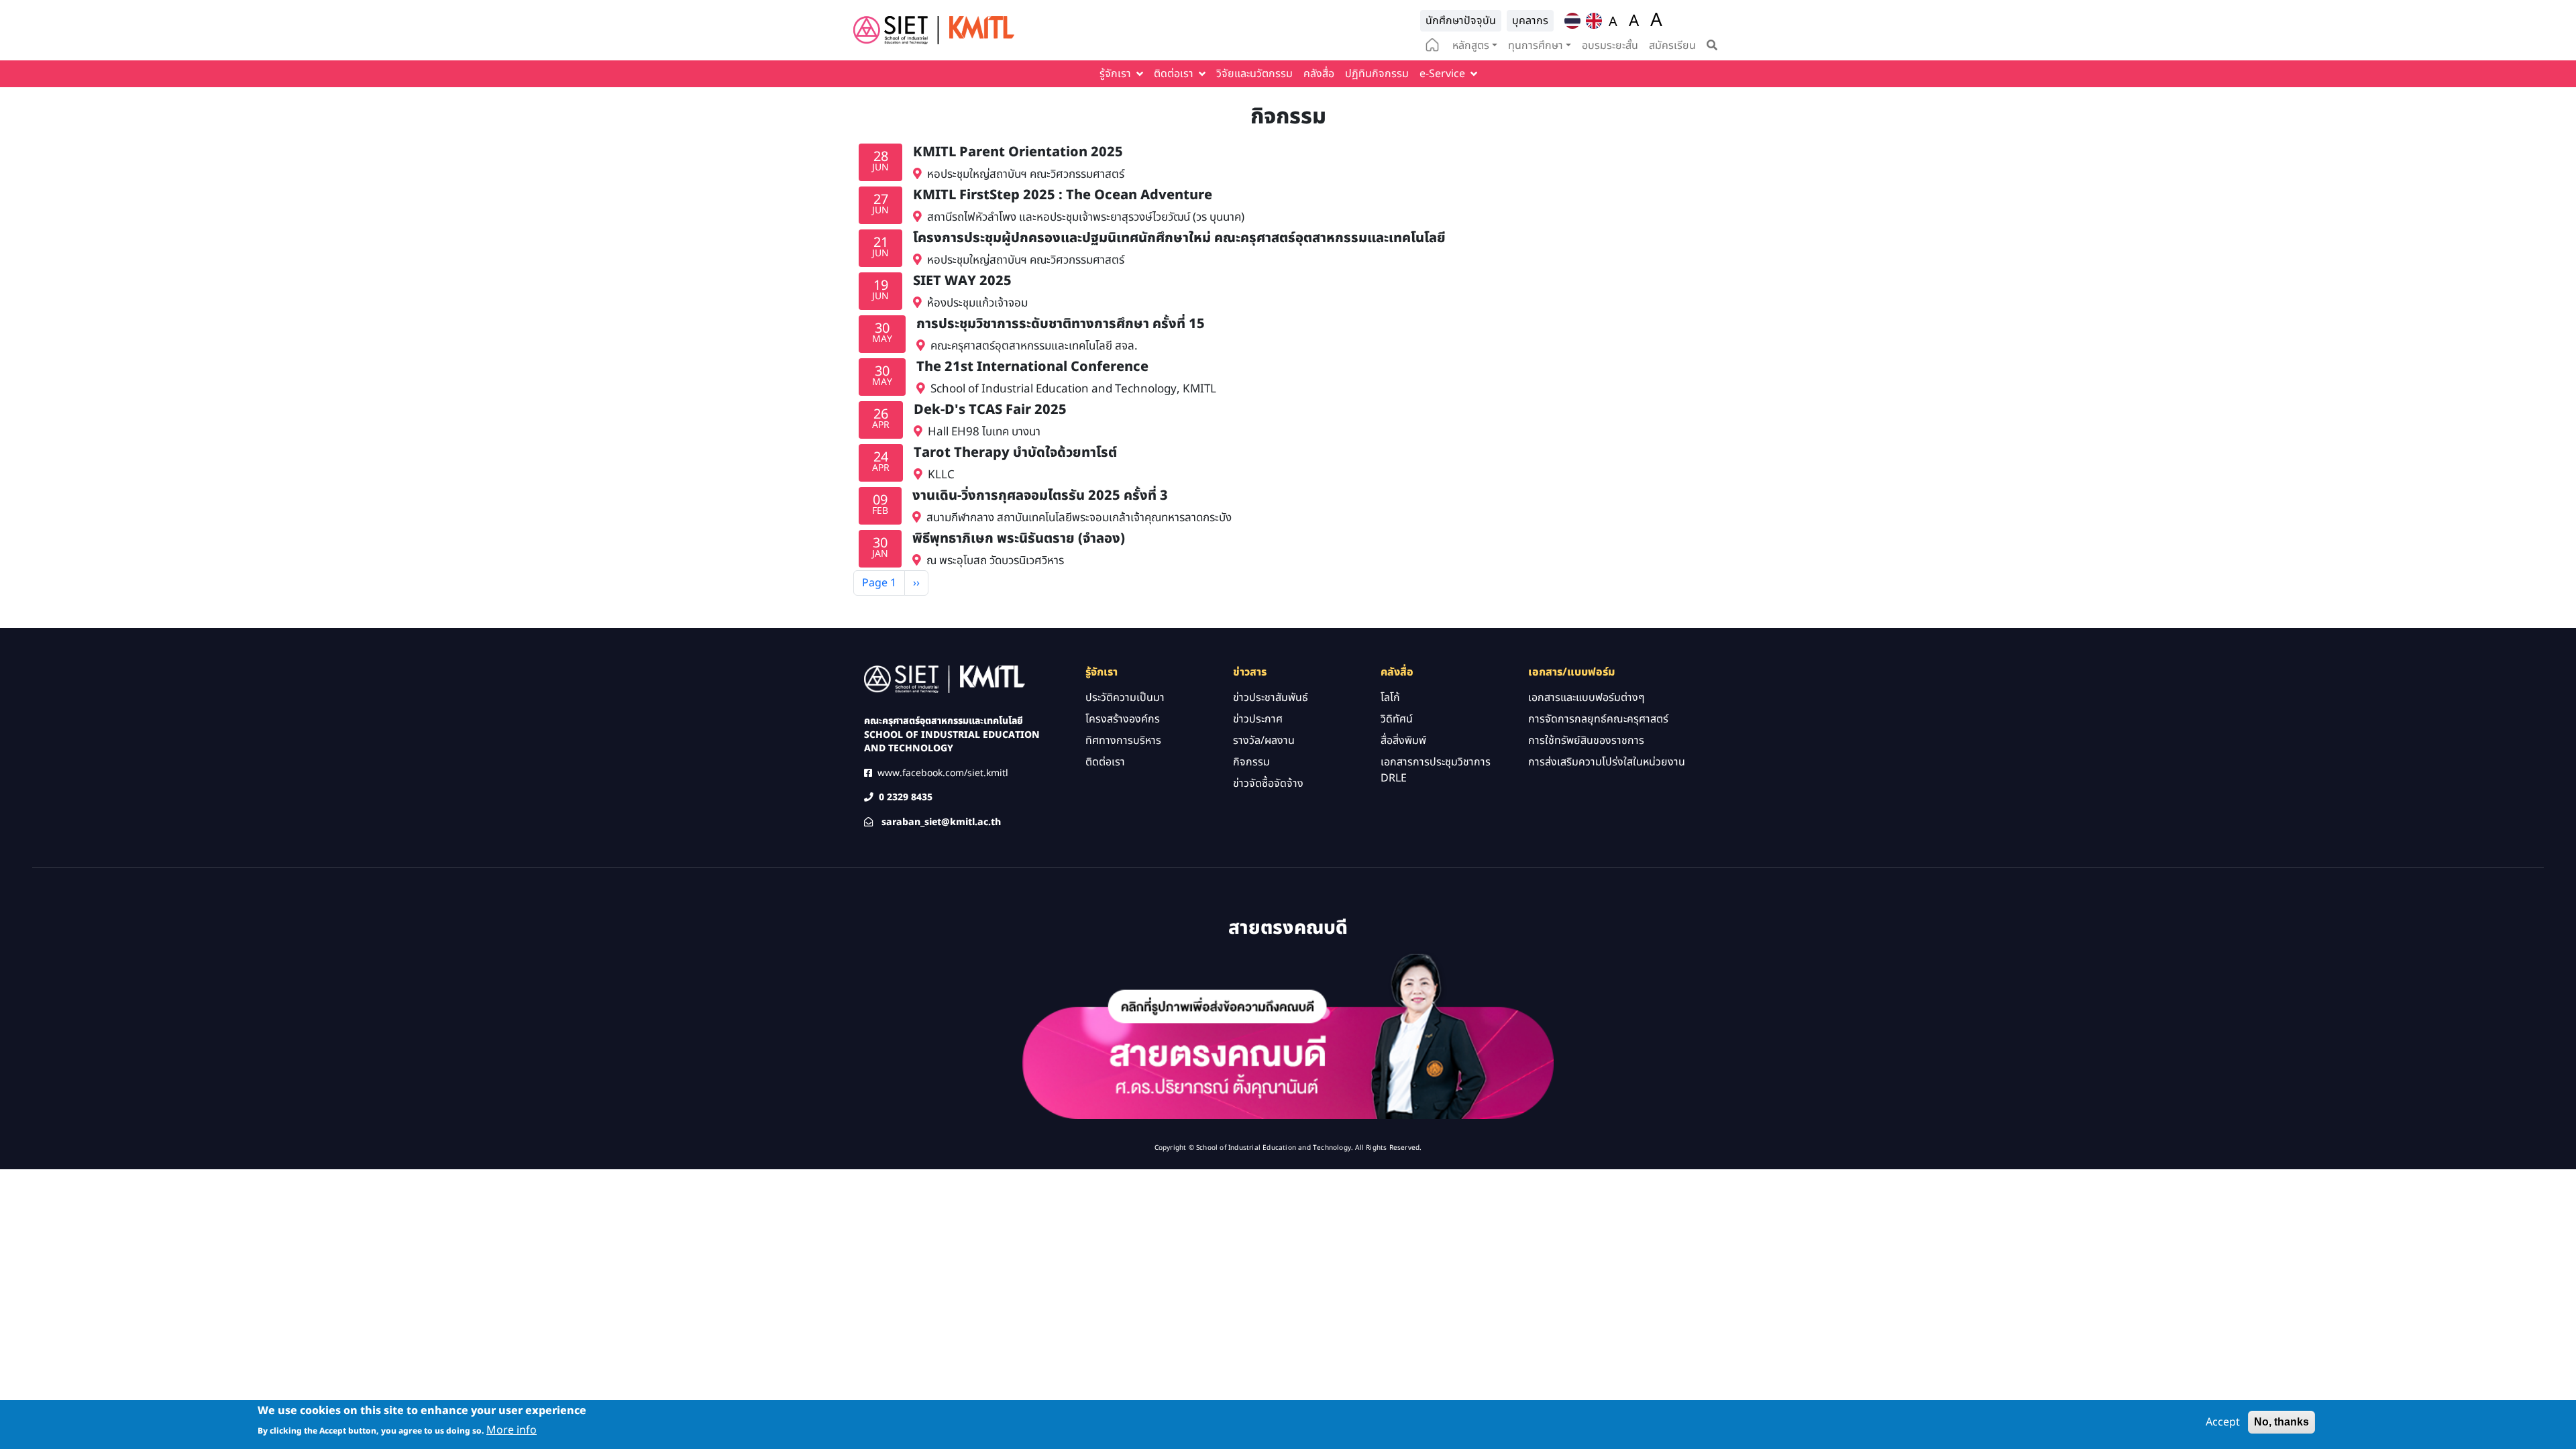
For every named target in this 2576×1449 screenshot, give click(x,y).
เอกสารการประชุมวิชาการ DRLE (1436, 770)
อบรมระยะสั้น (1610, 46)
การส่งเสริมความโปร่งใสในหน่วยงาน (1607, 762)
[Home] (934, 30)
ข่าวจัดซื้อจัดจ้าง (1268, 784)
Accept (2223, 1422)
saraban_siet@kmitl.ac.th (941, 822)
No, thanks (2282, 1422)
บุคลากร (1530, 21)
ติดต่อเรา (1174, 74)
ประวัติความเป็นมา (1125, 698)
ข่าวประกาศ (1258, 719)
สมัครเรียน (1672, 46)
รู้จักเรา (1115, 74)
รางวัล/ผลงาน (1264, 741)
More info (512, 1430)
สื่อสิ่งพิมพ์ (1403, 741)
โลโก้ (1390, 698)
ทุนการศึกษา (1536, 46)
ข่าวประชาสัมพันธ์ (1271, 698)
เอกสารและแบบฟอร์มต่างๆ (1587, 698)
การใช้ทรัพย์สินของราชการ (1586, 741)
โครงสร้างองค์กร (1123, 719)
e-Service (1442, 74)
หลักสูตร (1471, 46)
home (1432, 46)
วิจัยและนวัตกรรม (1254, 74)
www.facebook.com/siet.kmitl (943, 773)
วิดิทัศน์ (1397, 719)
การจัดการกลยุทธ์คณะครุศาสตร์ (1598, 719)
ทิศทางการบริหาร (1123, 741)
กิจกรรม (1251, 762)
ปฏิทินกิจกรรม (1377, 74)
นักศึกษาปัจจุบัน (1461, 21)
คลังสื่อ (1319, 74)
